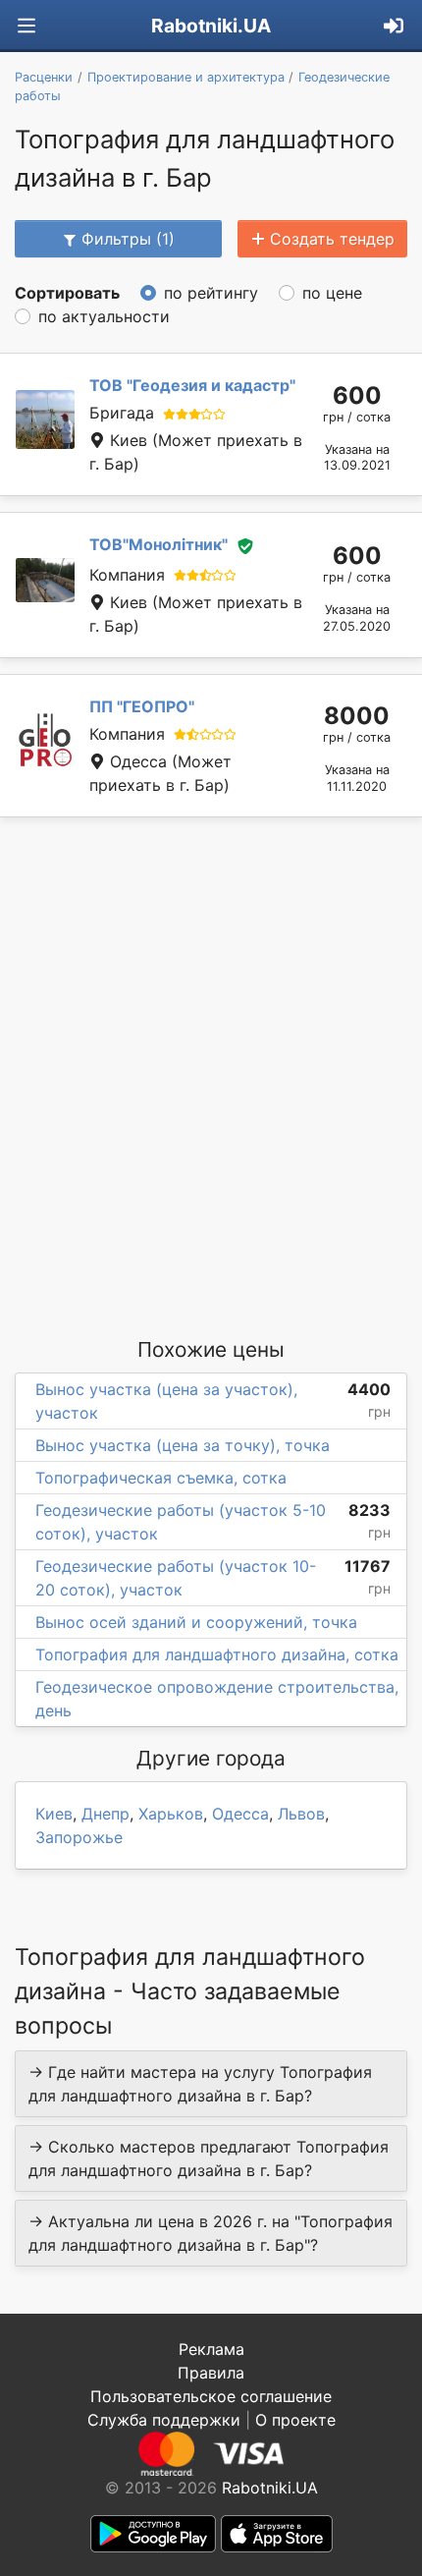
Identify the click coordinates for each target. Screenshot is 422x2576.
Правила (211, 2373)
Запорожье (79, 1837)
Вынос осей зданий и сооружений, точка (196, 1622)
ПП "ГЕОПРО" (142, 706)
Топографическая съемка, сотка (161, 1478)
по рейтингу (211, 293)
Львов (301, 1814)
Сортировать (67, 293)
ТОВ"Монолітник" (158, 544)
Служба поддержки (164, 2420)
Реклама (211, 2349)
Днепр (105, 1814)
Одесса (240, 1814)
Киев (54, 1814)
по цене (332, 293)
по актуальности (104, 316)
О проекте (295, 2420)
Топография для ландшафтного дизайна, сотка (217, 1654)
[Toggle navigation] (26, 26)
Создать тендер (332, 239)
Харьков (171, 1814)
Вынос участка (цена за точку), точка (183, 1445)
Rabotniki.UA (211, 26)
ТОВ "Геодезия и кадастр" (192, 385)
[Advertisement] (211, 1076)
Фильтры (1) (128, 239)
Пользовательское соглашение (211, 2396)
